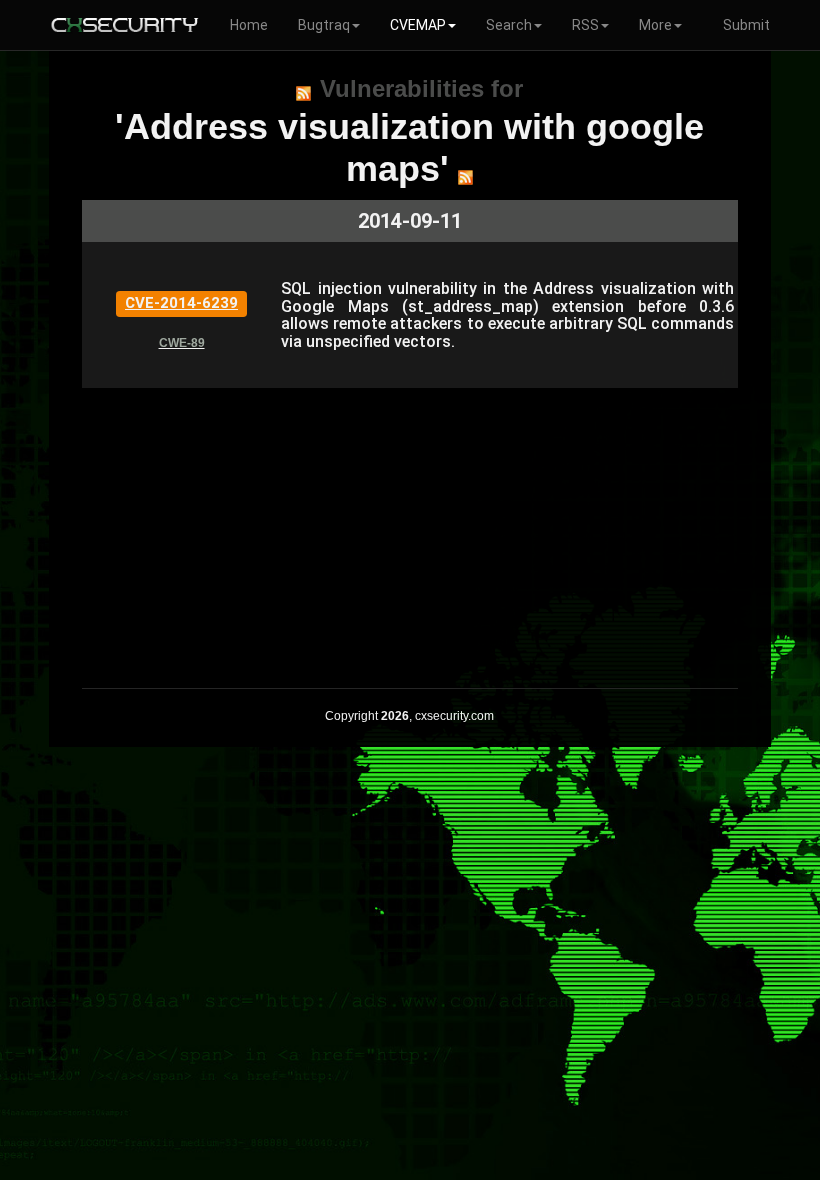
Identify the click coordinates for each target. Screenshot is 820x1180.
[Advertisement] (409, 528)
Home (249, 25)
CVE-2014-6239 (181, 303)
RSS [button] (585, 25)
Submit (746, 25)
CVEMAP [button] (418, 25)
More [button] (655, 25)
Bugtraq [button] (324, 25)
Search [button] (509, 25)
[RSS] (303, 93)
